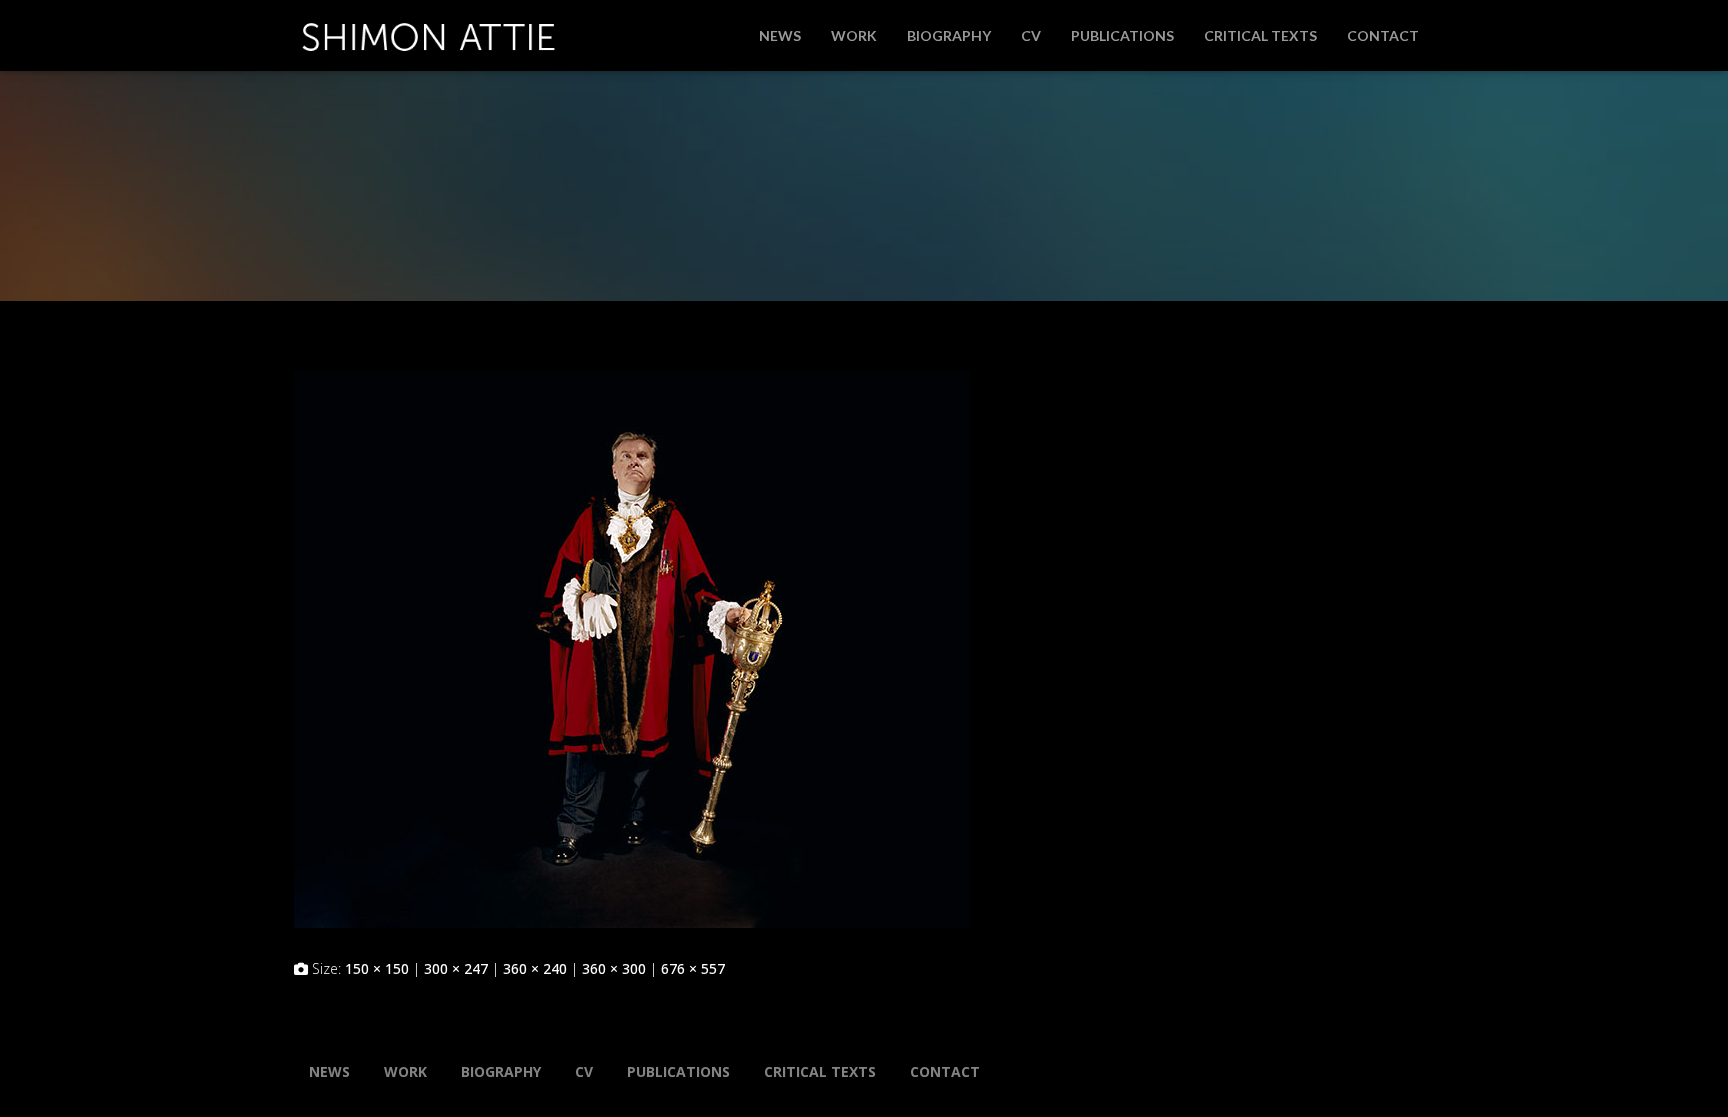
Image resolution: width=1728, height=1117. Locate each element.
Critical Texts (1260, 35)
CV (1031, 35)
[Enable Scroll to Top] (1688, 1077)
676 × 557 (693, 968)
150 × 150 (377, 968)
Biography (949, 35)
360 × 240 (535, 968)
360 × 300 (614, 968)
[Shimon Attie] (428, 29)
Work (854, 35)
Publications (1122, 35)
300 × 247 (456, 968)
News (780, 35)
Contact (1383, 35)
